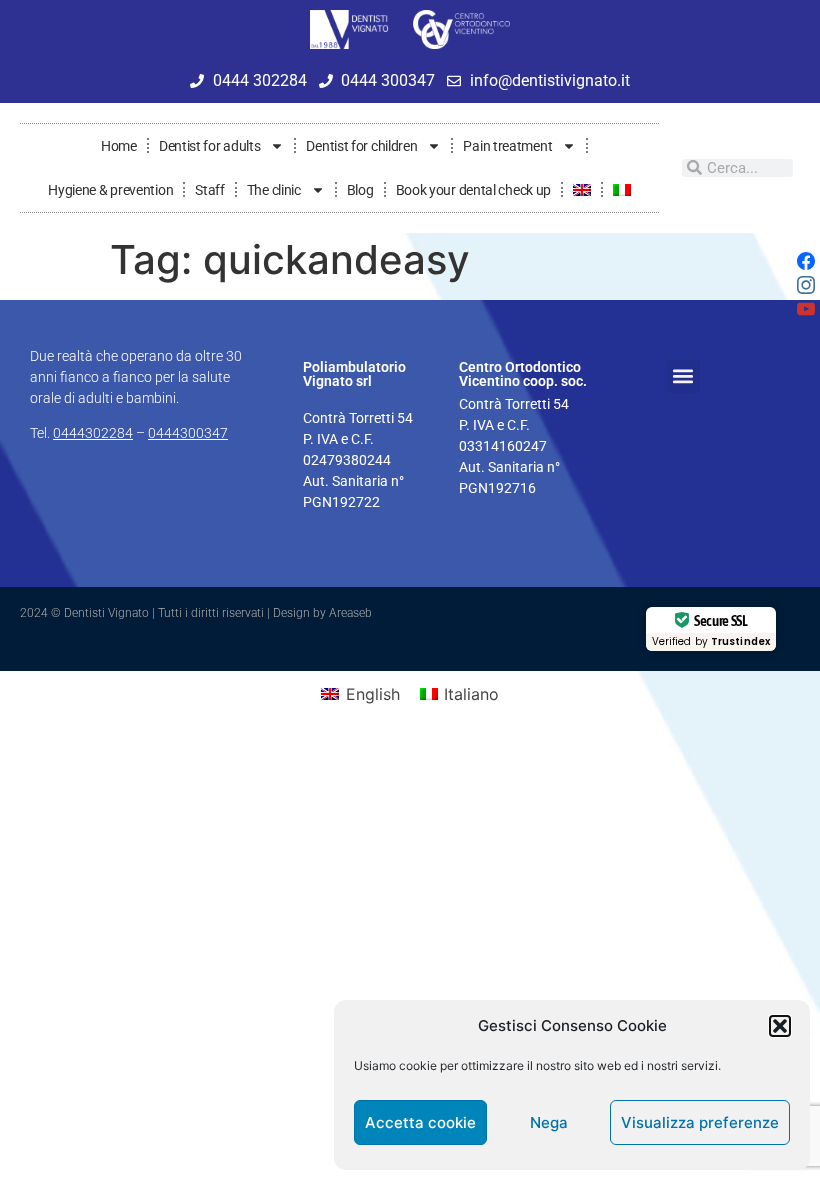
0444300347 (188, 433)
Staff (210, 190)
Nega (549, 1122)
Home (119, 146)
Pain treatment (507, 146)
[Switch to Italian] (622, 190)
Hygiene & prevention (110, 190)
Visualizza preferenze (700, 1122)
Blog (360, 190)
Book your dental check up (474, 190)
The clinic (274, 190)
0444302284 (93, 433)
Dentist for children (361, 146)
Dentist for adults (210, 146)
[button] (780, 1026)
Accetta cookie (420, 1122)
